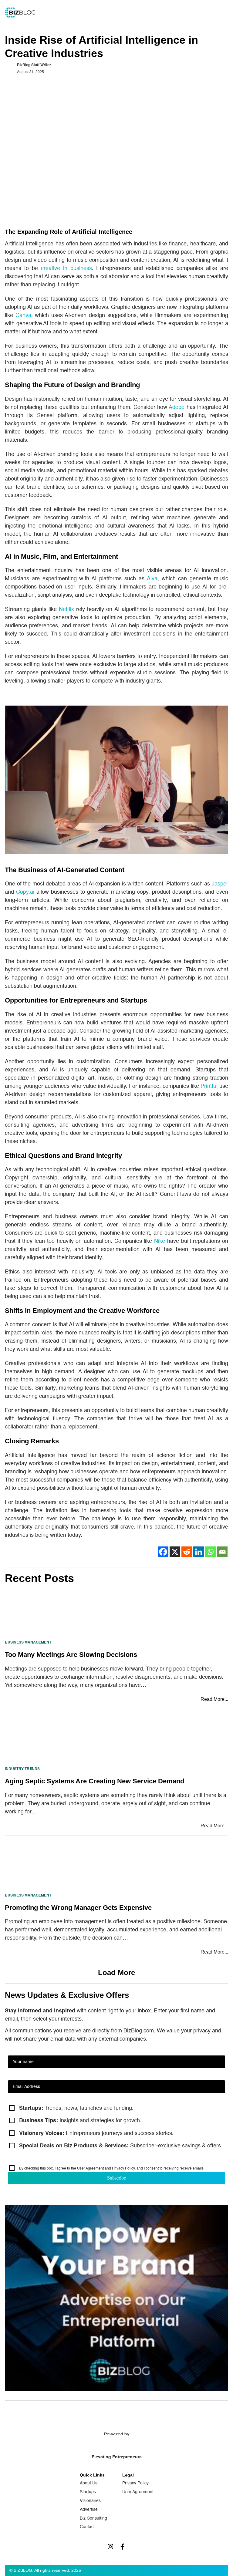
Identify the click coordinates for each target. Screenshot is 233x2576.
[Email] (222, 1552)
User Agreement (90, 2169)
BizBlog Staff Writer (34, 65)
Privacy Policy (123, 2169)
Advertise (89, 2510)
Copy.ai (25, 892)
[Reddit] (187, 1552)
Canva (23, 315)
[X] (175, 1552)
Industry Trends (22, 1769)
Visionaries (90, 2501)
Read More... (214, 1699)
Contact (87, 2527)
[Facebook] (163, 1552)
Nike (160, 1241)
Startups (88, 2492)
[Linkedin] (199, 1552)
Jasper (220, 884)
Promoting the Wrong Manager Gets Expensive (78, 1908)
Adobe (177, 407)
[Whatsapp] (210, 1552)
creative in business (66, 268)
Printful (209, 1086)
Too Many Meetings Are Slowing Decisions (71, 1655)
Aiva (152, 579)
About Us (89, 2483)
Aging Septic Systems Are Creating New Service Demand (95, 1781)
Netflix (66, 609)
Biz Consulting (93, 2518)
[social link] (110, 2547)
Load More (116, 1972)
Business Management (28, 1643)
